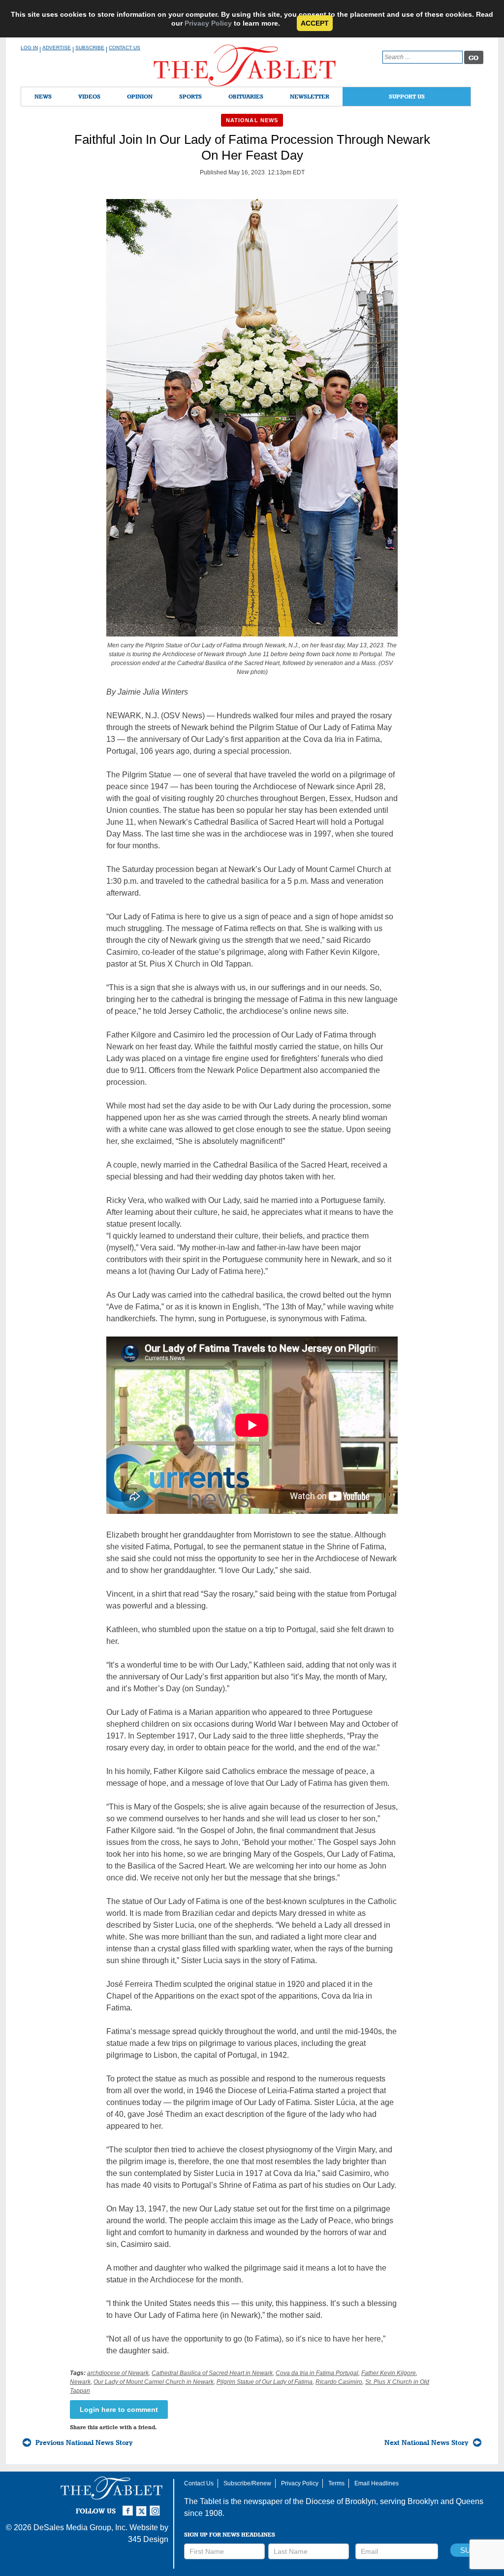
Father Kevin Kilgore (389, 2373)
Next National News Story (426, 2442)
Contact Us (125, 48)
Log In (29, 48)
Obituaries (246, 96)
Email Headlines (377, 2483)
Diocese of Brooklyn (341, 2501)
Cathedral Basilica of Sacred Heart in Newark (212, 2373)
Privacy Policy (208, 23)
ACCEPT (315, 23)
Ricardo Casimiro (339, 2382)
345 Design (148, 2539)
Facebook (129, 2507)
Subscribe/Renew (247, 2483)
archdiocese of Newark (118, 2373)
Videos (89, 96)
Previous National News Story (84, 2442)
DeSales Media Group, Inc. (80, 2527)
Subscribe (90, 48)
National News (252, 120)
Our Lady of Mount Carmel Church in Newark (154, 2382)
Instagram (157, 2507)
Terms (336, 2483)
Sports (190, 96)
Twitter (143, 2507)
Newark (80, 2382)
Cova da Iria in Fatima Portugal (317, 2373)
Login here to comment (119, 2409)
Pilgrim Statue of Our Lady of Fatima (265, 2382)
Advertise (57, 48)
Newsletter (310, 96)
